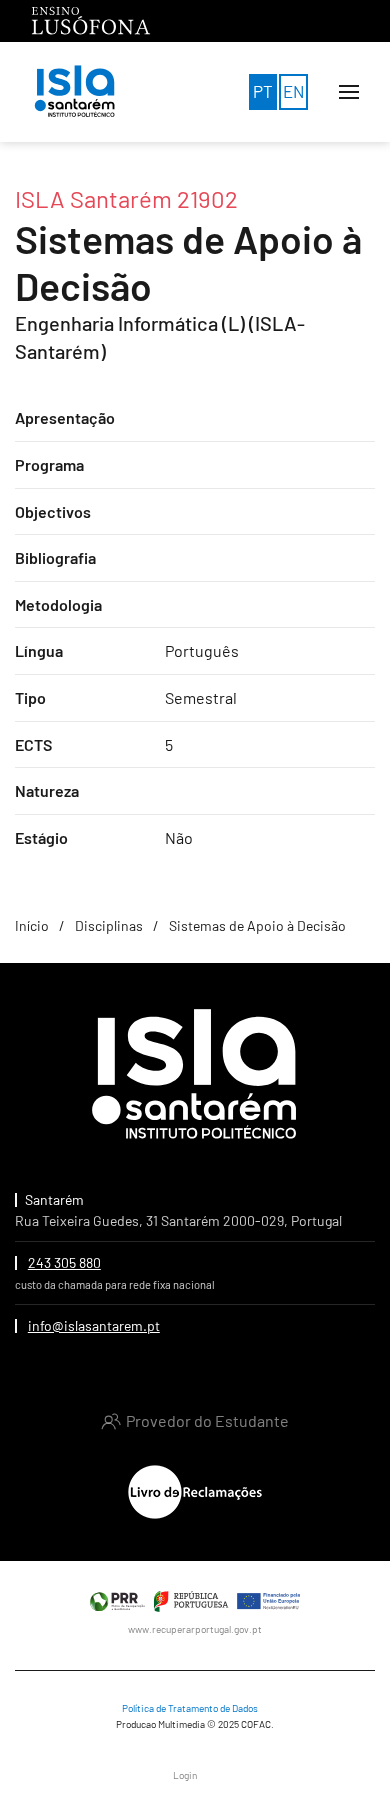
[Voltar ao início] (75, 92)
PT (263, 91)
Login (185, 1775)
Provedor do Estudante (207, 1420)
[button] (349, 92)
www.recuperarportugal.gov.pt (195, 1629)
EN (293, 91)
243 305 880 (64, 1262)
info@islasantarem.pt (94, 1325)
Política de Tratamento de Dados (190, 1708)
